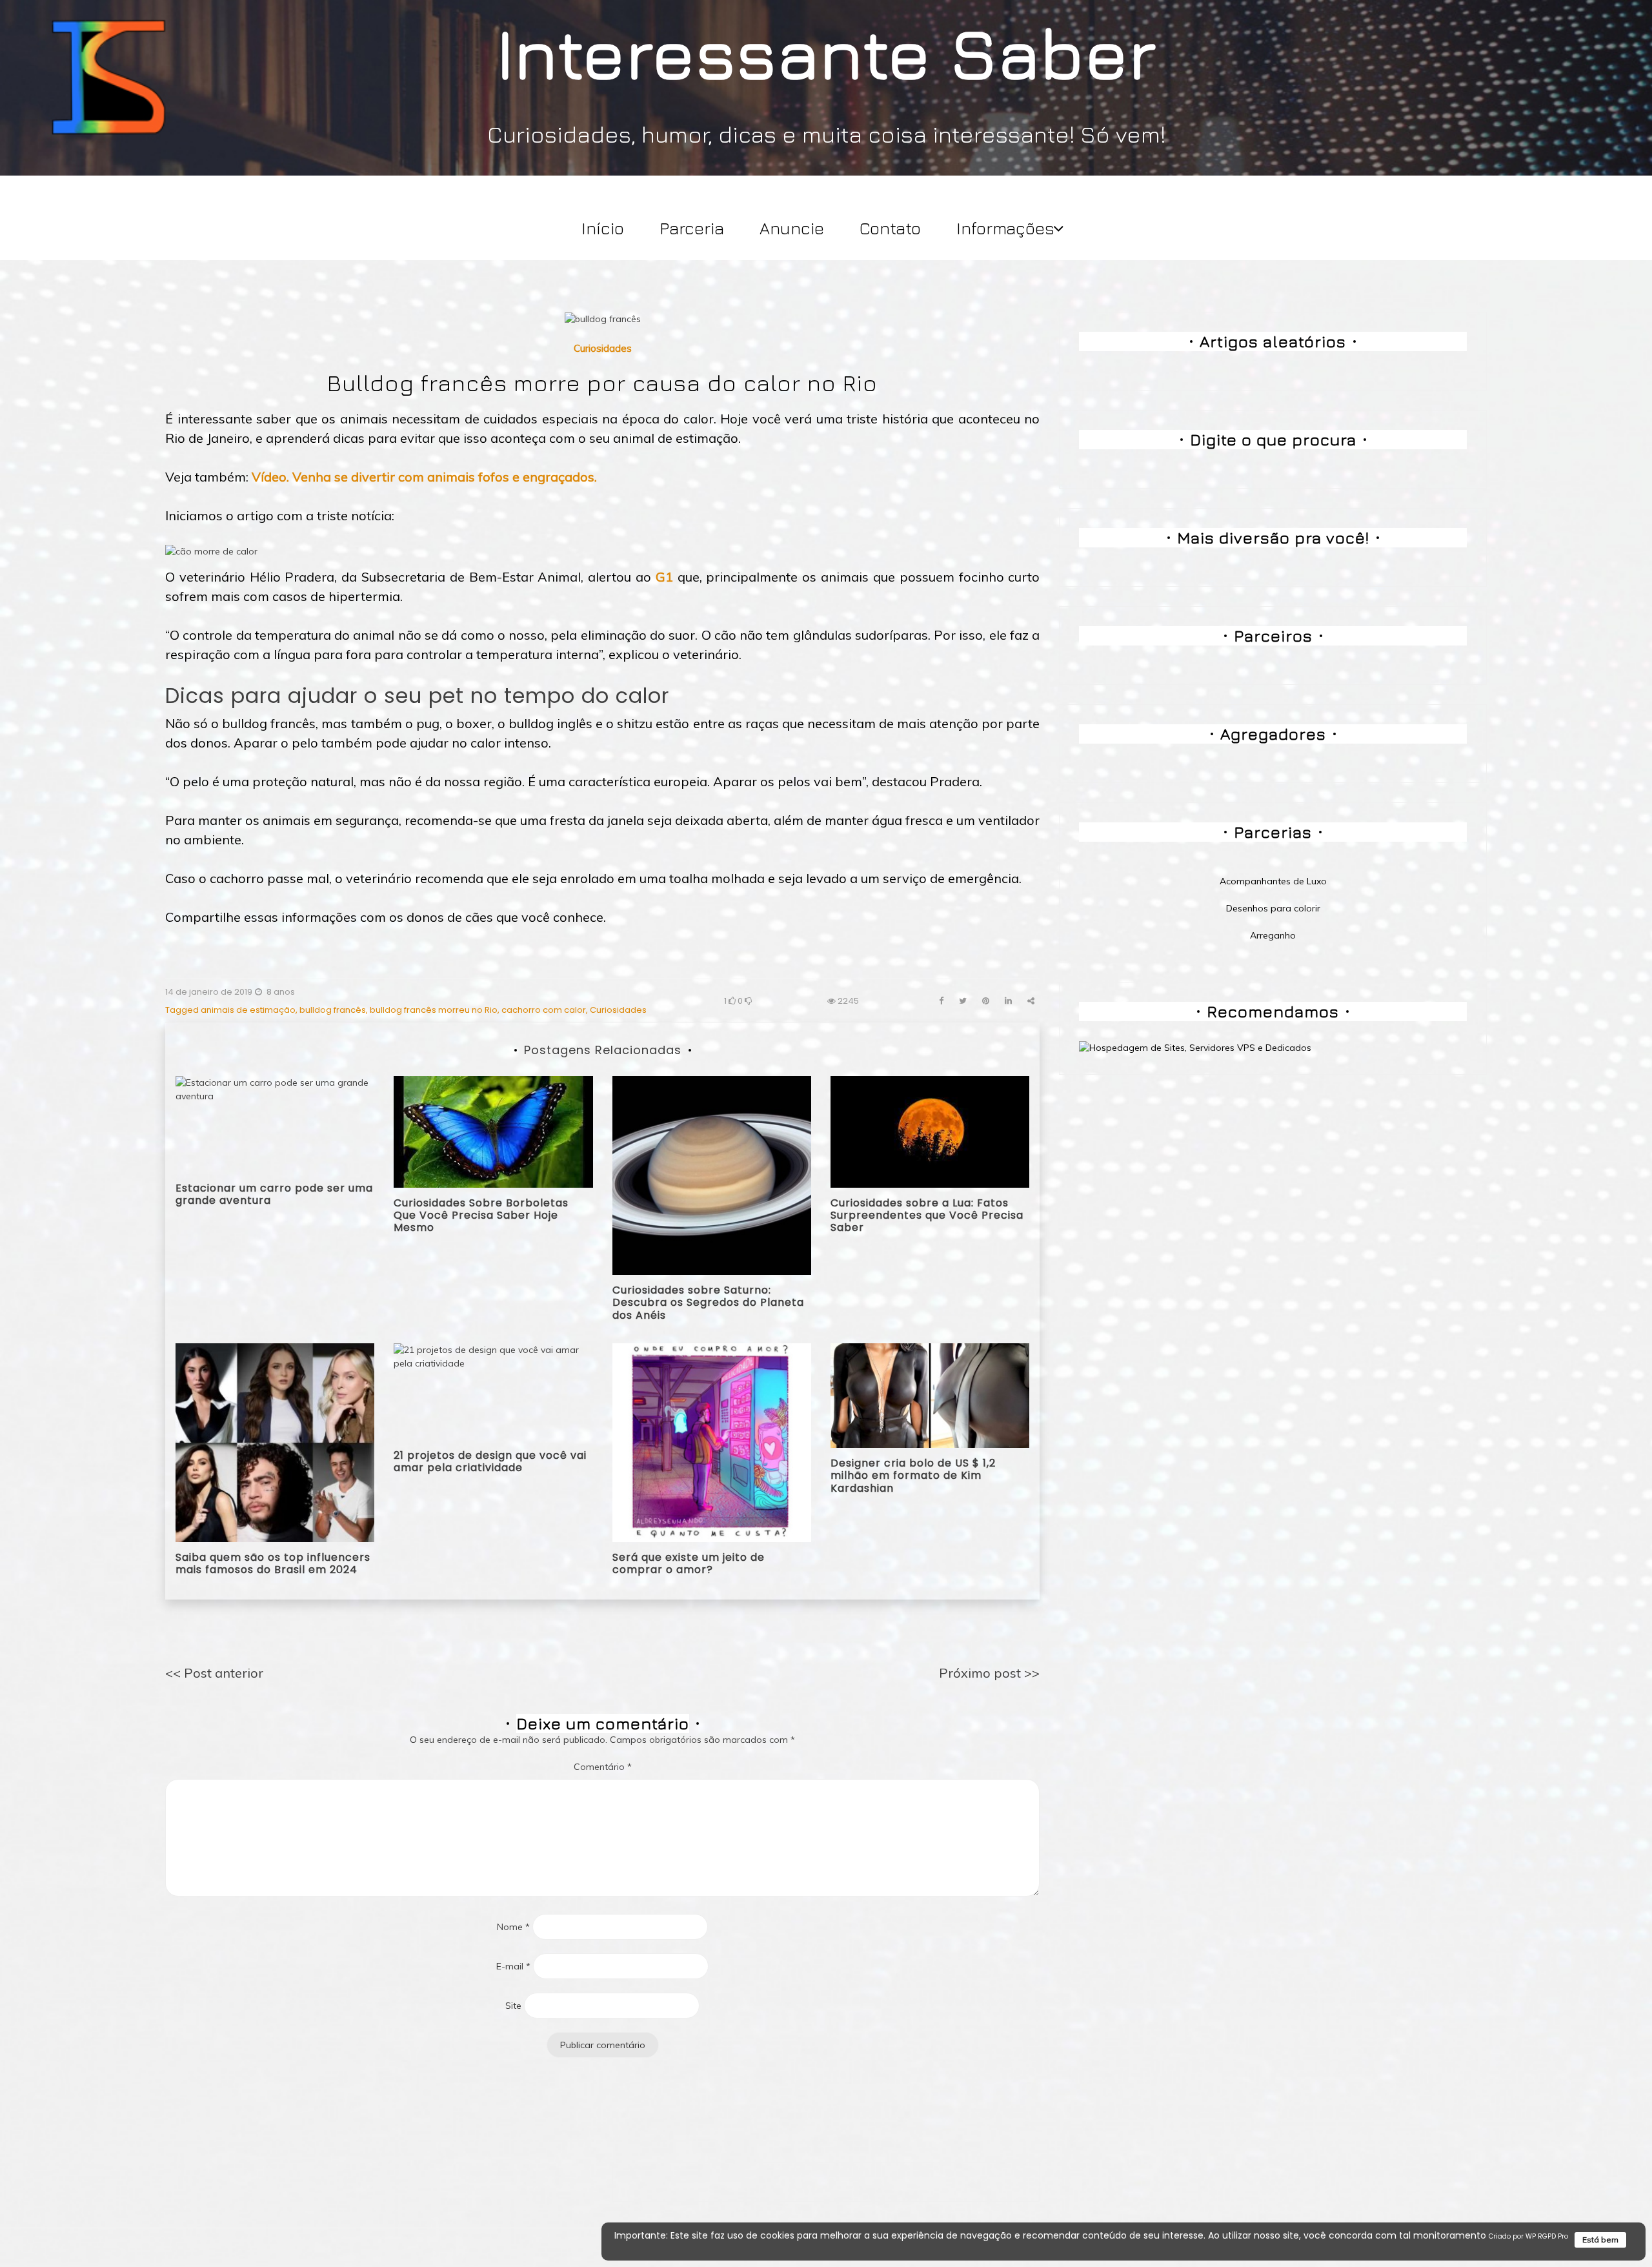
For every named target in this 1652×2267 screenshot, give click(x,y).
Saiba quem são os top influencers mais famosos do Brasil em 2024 (273, 1563)
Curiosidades (603, 348)
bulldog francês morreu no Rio (434, 1010)
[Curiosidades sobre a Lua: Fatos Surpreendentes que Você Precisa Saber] (930, 1131)
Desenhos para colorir (1273, 908)
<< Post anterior (214, 1673)
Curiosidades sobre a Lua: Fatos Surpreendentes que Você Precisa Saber (927, 1215)
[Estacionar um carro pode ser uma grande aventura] (275, 1123)
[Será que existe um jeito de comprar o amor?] (712, 1442)
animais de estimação (248, 1010)
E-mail (513, 1966)
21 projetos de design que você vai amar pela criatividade (490, 1461)
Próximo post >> (989, 1673)
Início (603, 228)
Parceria (692, 228)
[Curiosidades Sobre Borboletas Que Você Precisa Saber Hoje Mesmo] (493, 1131)
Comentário (603, 1767)
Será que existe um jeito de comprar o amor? (689, 1563)
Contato (890, 228)
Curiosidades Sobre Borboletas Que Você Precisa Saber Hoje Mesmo (481, 1215)
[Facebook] (941, 1001)
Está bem (1600, 2240)
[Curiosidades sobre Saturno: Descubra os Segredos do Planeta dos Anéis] (712, 1175)
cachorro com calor (544, 1010)
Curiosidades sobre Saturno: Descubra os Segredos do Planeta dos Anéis (708, 1302)
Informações (1005, 228)
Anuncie (792, 228)
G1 (664, 577)
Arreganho (1273, 935)
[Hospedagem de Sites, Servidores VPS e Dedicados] (1195, 1047)
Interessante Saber (826, 52)
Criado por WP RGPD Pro (1528, 2236)
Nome (513, 1927)
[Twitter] (963, 1001)
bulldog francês (333, 1010)
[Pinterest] (986, 1001)
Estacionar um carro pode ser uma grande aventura (274, 1194)
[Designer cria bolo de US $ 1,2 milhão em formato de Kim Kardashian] (930, 1395)
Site (513, 2006)
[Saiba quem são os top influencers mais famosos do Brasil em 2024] (275, 1442)
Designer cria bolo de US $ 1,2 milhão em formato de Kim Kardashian (913, 1475)
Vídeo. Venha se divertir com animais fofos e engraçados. (424, 477)
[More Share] (1031, 1001)
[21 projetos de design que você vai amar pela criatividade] (493, 1390)
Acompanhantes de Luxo (1273, 881)
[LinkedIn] (1008, 1001)
